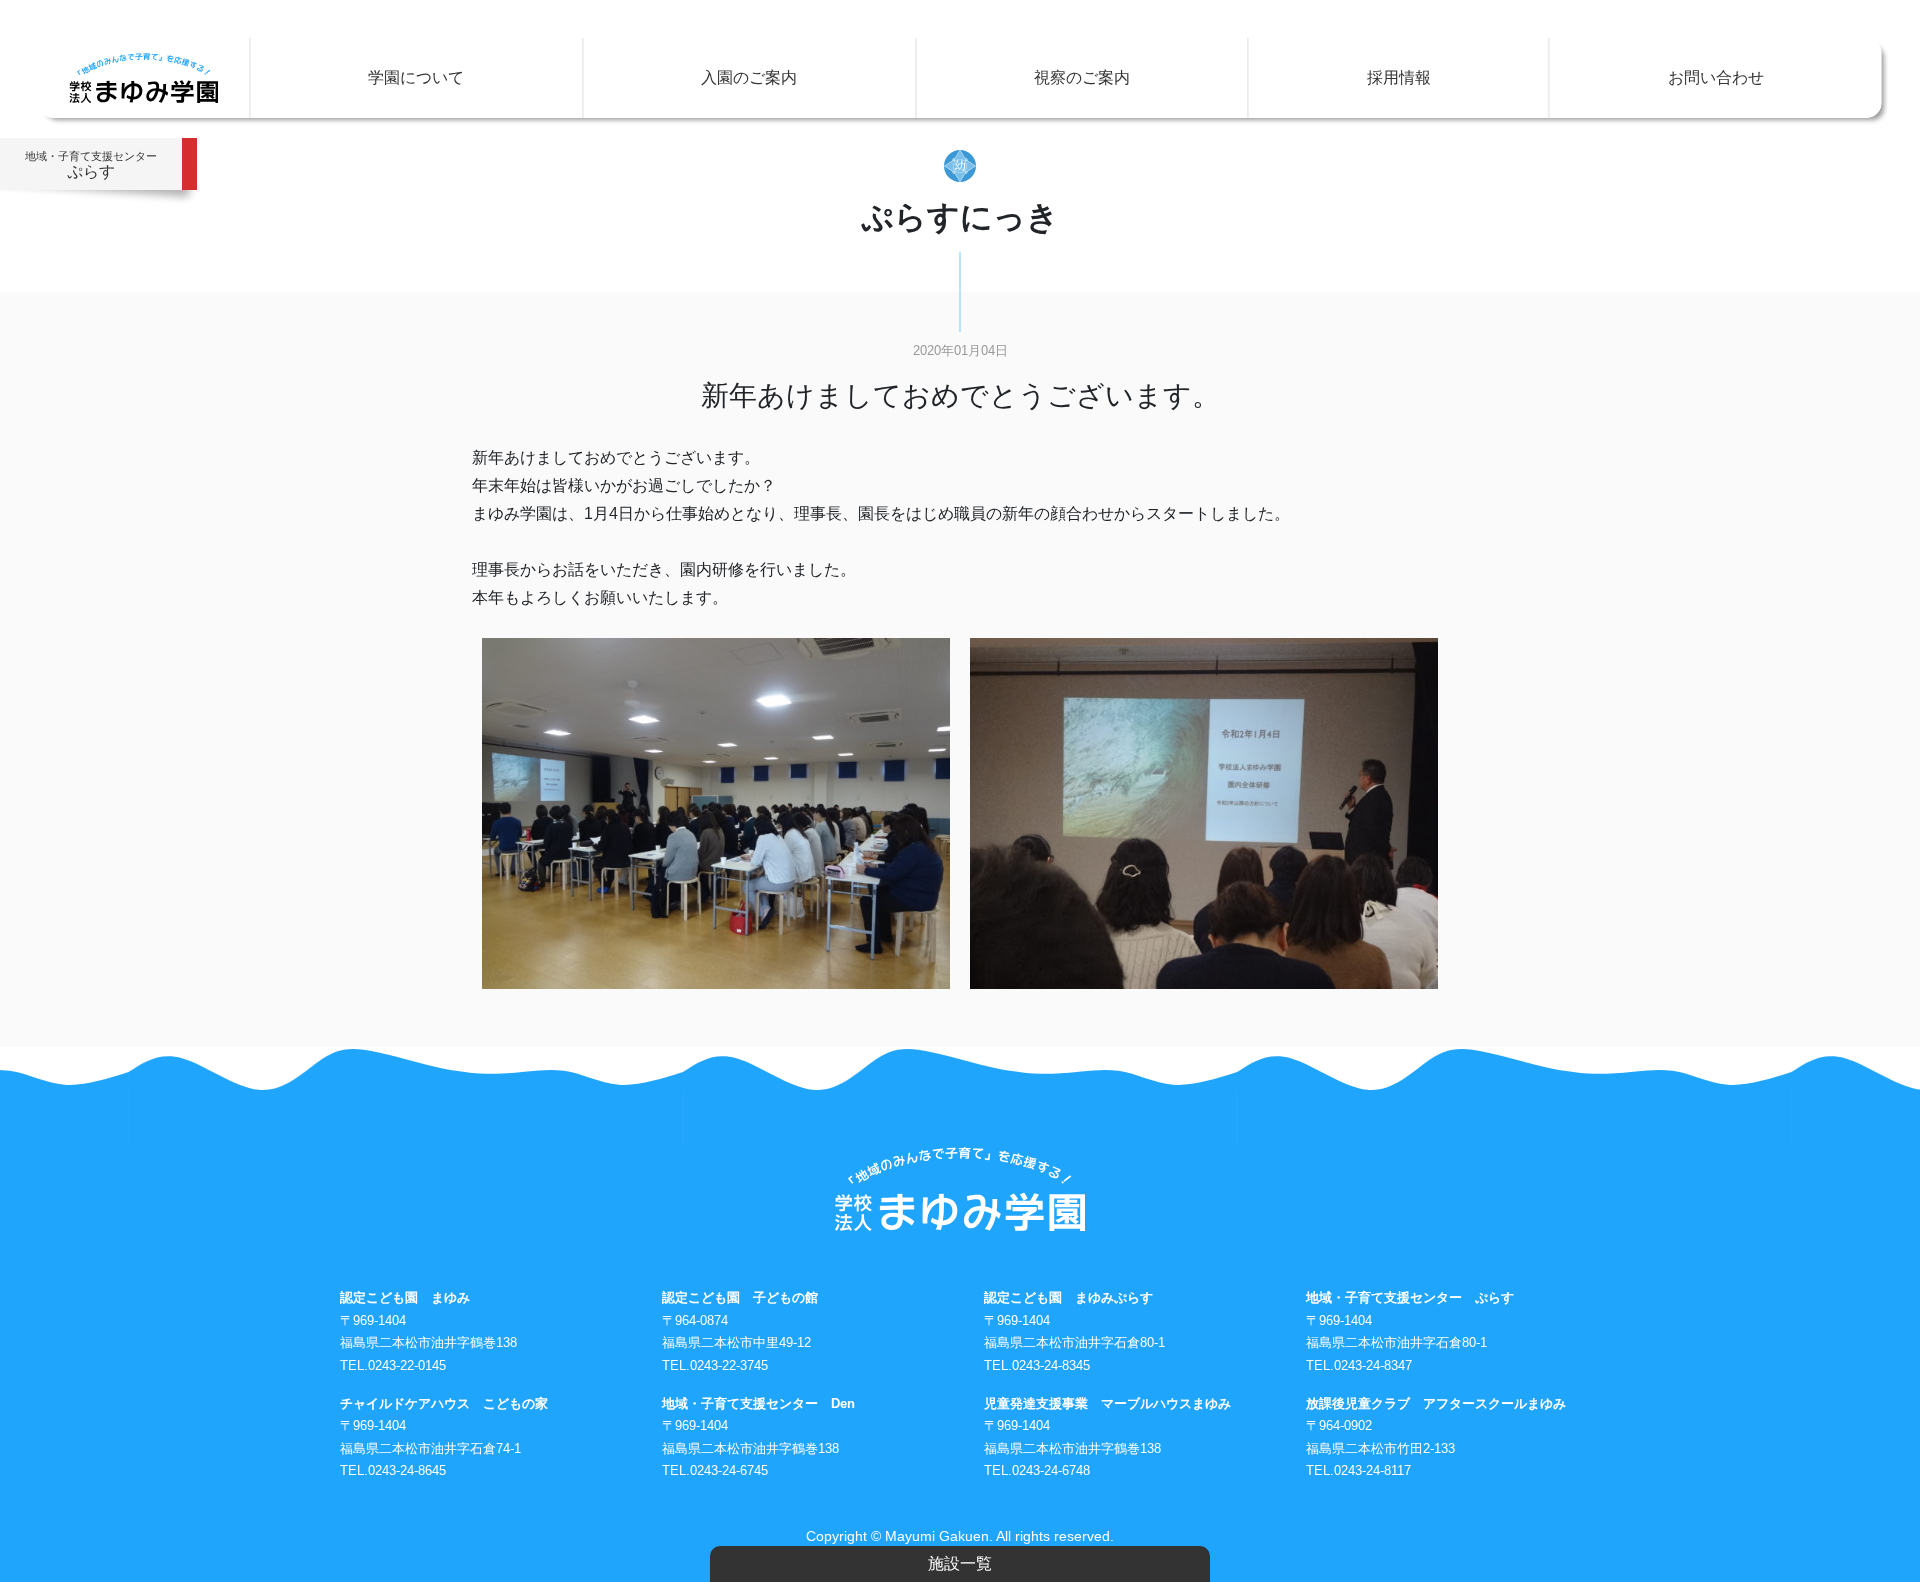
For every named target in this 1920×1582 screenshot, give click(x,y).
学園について (416, 77)
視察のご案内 (1082, 77)
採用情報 (1399, 77)
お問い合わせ (1716, 77)
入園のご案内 (749, 77)
